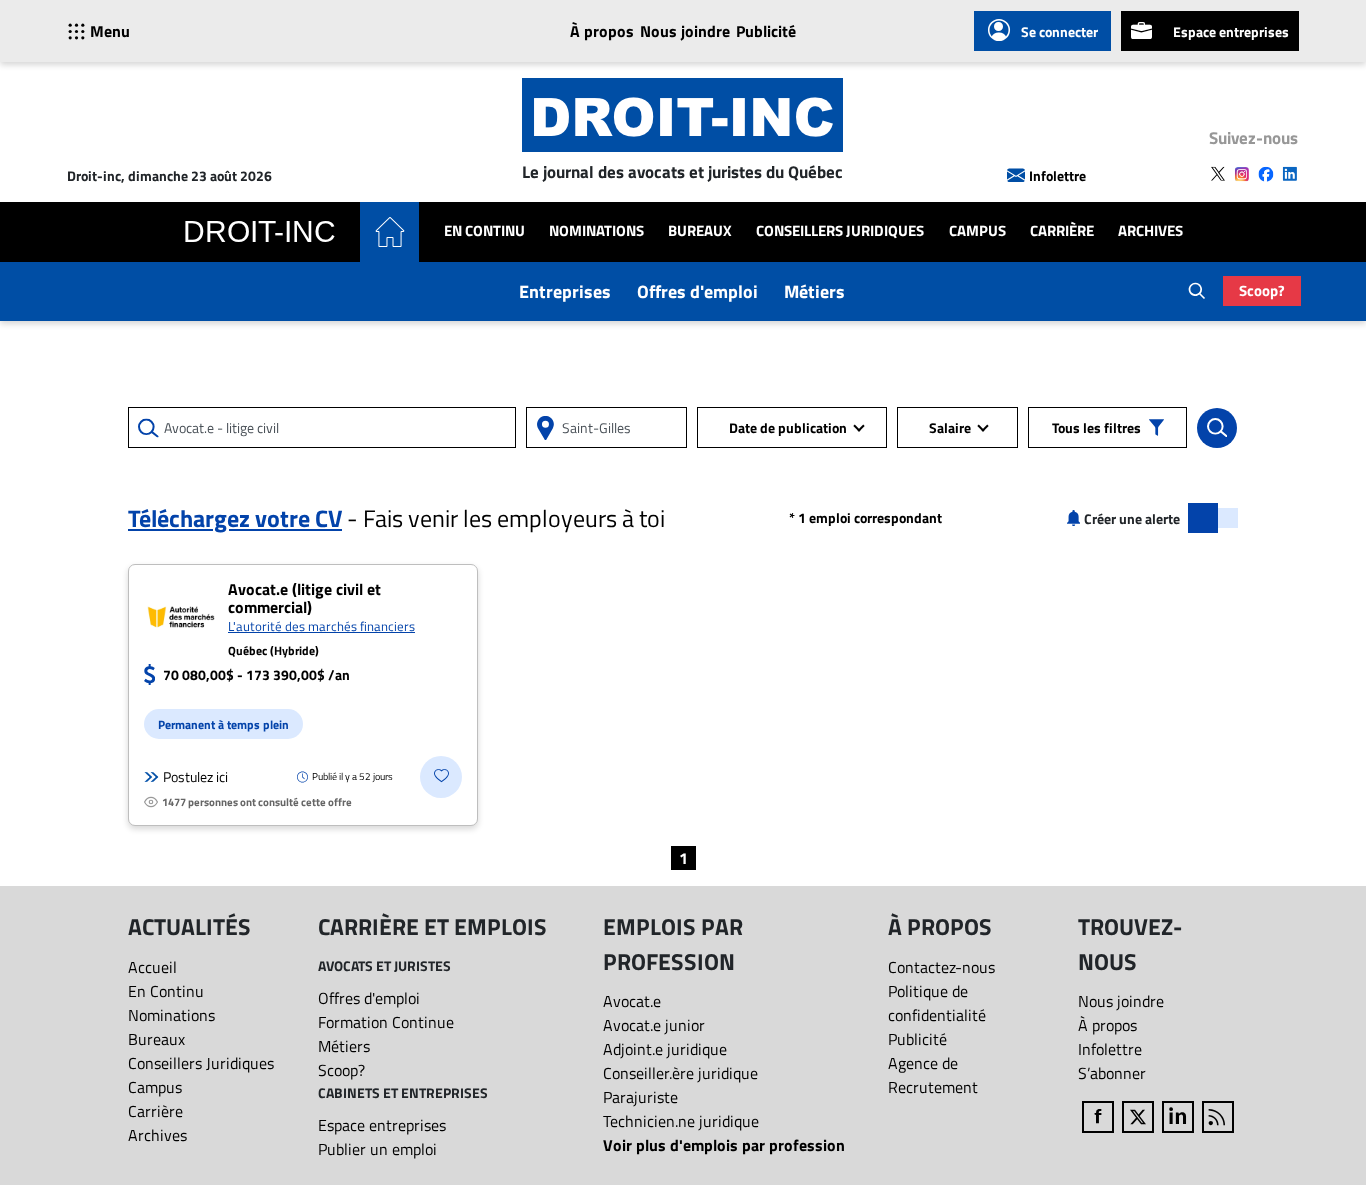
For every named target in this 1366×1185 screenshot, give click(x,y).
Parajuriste (640, 1097)
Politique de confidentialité (937, 1003)
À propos (602, 31)
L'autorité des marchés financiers (321, 626)
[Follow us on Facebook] (1266, 174)
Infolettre (1057, 175)
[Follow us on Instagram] (1242, 174)
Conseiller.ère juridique (680, 1073)
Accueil (152, 967)
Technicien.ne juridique (681, 1121)
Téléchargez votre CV (235, 518)
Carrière (1062, 231)
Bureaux (700, 231)
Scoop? (1262, 290)
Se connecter (1059, 31)
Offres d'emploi (697, 291)
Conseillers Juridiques (840, 231)
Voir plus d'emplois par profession (724, 1145)
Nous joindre (685, 31)
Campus (977, 231)
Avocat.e (632, 1001)
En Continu (484, 231)
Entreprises (565, 291)
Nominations (596, 231)
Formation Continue (386, 1022)
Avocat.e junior (654, 1025)
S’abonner (1112, 1073)
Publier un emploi (377, 1149)
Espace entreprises (1231, 31)
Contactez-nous (941, 967)
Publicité (766, 31)
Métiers (814, 291)
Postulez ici (195, 777)
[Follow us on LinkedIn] (1290, 174)
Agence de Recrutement (933, 1075)
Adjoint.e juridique (665, 1049)
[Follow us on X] (1218, 174)
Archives (1150, 231)
